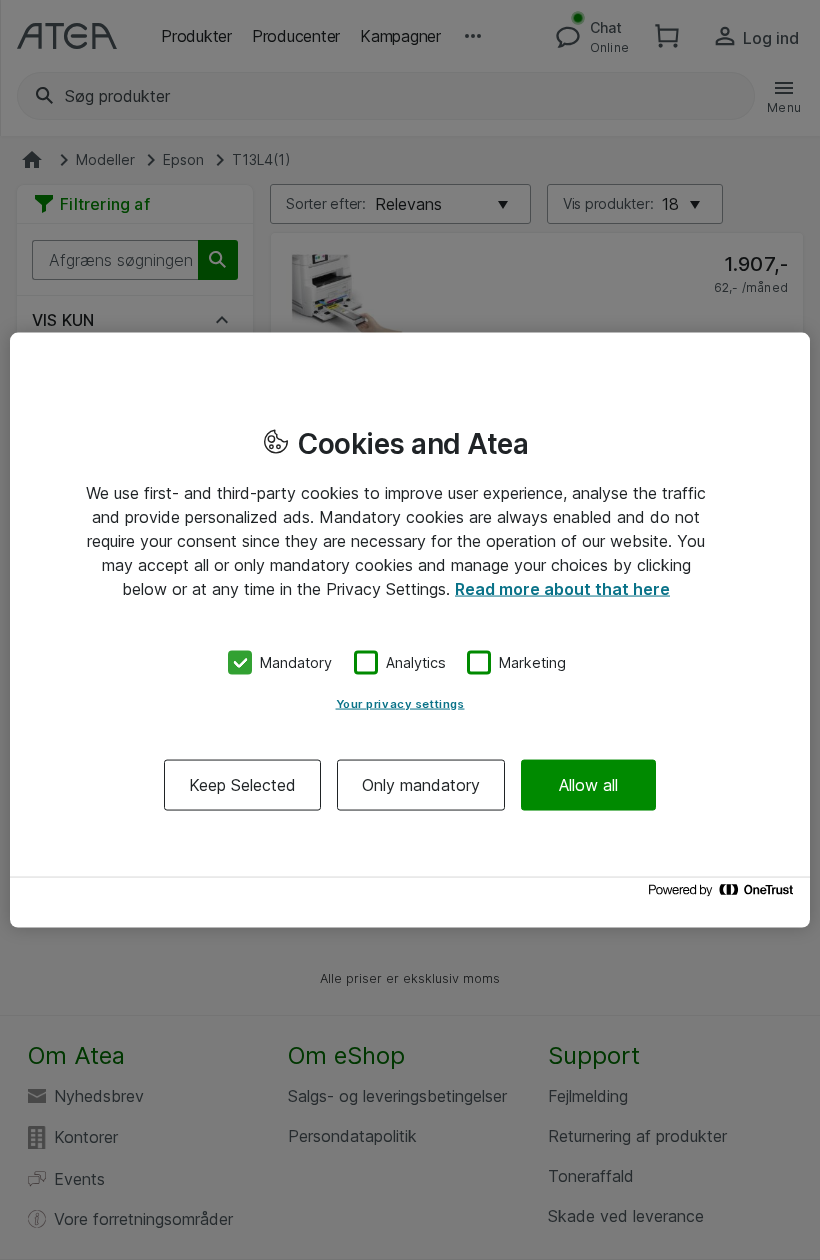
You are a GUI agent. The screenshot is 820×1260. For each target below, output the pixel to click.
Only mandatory (421, 784)
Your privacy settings (400, 703)
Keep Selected (242, 784)
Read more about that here (562, 589)
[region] (410, 630)
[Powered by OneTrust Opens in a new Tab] (724, 894)
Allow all (588, 784)
